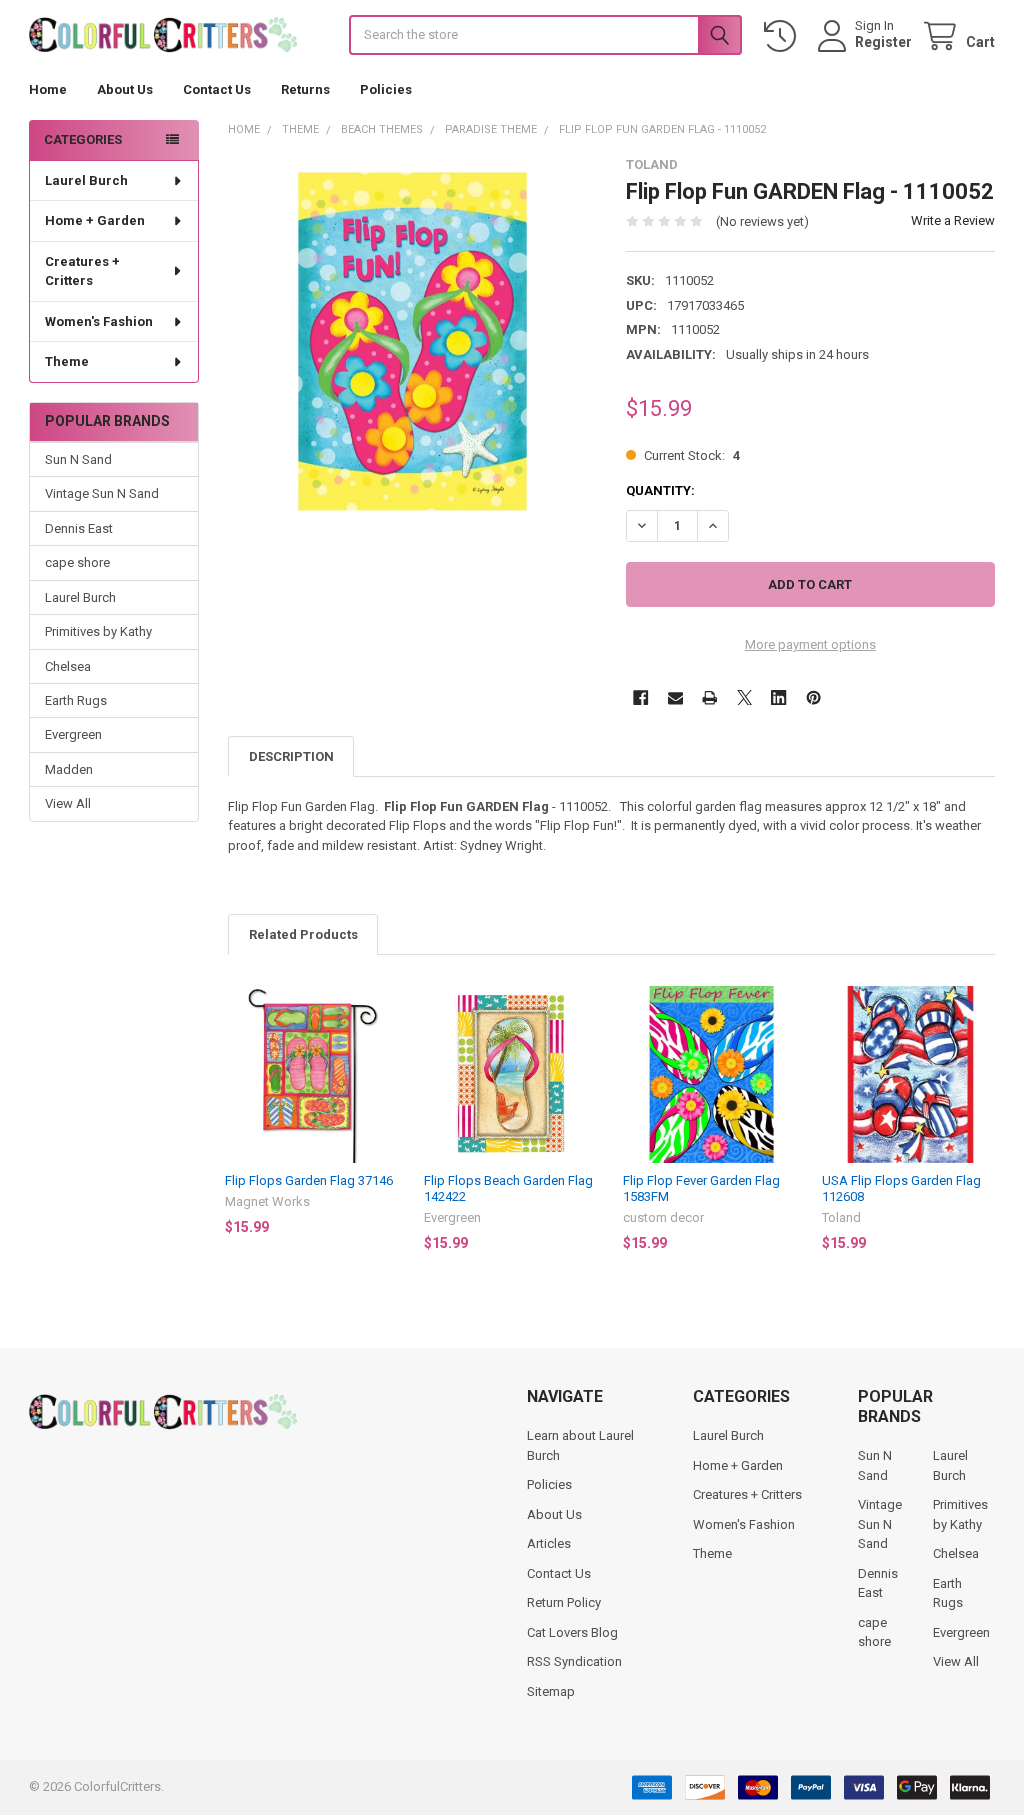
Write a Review (953, 220)
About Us (125, 89)
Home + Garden (95, 220)
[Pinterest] (813, 697)
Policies (386, 89)
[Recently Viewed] (784, 36)
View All (68, 803)
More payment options (810, 644)
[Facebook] (640, 697)
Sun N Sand (78, 459)
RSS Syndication (574, 1661)
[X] (744, 697)
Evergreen (73, 734)
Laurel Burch (86, 180)
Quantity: (660, 490)
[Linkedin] (778, 697)
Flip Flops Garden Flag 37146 (309, 1180)
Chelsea (68, 666)
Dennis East (79, 528)
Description (291, 756)
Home (48, 89)
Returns (305, 89)
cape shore (77, 562)
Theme (67, 361)
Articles (549, 1543)
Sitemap (551, 1691)
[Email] (675, 697)
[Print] (709, 697)
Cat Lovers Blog (572, 1632)
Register (883, 42)
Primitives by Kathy (98, 631)
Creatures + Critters (82, 271)
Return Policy (564, 1602)
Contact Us (217, 89)
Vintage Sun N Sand (102, 493)
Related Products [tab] (303, 934)
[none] (412, 341)
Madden (69, 769)
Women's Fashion (99, 321)
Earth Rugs (76, 700)
